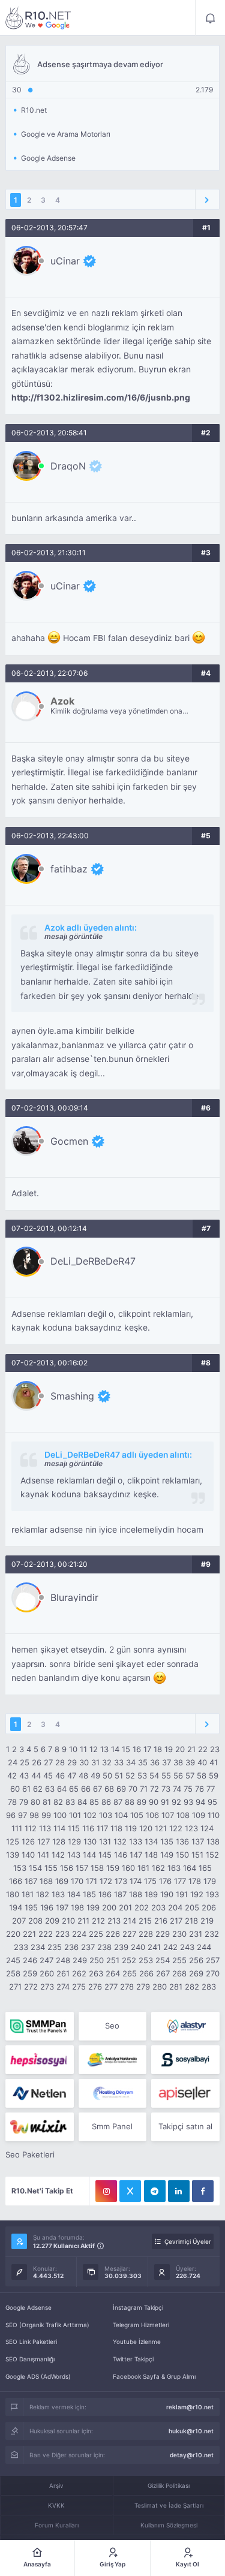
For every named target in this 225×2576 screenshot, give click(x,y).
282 (192, 1987)
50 (107, 1775)
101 (75, 1815)
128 (59, 1841)
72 (154, 1789)
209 (52, 1921)
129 (74, 1841)
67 (97, 1789)
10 (73, 1749)
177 (180, 1881)
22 (203, 1749)
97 (22, 1815)
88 (130, 1802)
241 (154, 1947)
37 (166, 1762)
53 (142, 1775)
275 (79, 1987)
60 (15, 1789)
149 (167, 1855)
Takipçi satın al (185, 2126)
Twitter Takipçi (133, 2359)
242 (170, 1947)
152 (212, 1855)
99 (46, 1815)
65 (74, 1789)
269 (196, 1973)
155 (51, 1868)
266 (146, 1973)
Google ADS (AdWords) (38, 2376)
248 (63, 1960)
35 (143, 1762)
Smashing (72, 1396)
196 (47, 1907)
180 (13, 1894)
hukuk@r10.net (191, 2431)
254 (163, 1960)
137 (198, 1841)
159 (113, 1868)
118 (116, 1828)
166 (16, 1881)
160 (128, 1868)
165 (205, 1868)
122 (176, 1828)
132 (120, 1841)
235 (55, 1947)
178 (195, 1881)
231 (196, 1934)
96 (11, 1815)
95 (212, 1802)
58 (202, 1775)
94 (200, 1802)
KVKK (56, 2505)
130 (90, 1841)
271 (15, 1987)
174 (136, 1881)
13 (104, 1749)
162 (158, 1868)
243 (187, 1947)
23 (215, 1749)
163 (174, 1868)
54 (154, 1775)
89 (142, 1802)
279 (143, 1987)
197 (62, 1907)
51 (119, 1775)
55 (166, 1775)
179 (210, 1881)
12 (94, 1749)
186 (105, 1894)
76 (199, 1789)
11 (83, 1749)
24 (13, 1762)
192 (197, 1894)
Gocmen (69, 1141)
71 (144, 1789)
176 (165, 1881)
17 (147, 1749)
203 (158, 1907)
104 (121, 1815)
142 (58, 1855)
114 (59, 1828)
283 (209, 1987)
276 (95, 1987)
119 (131, 1828)
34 (131, 1762)
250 (97, 1960)
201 (125, 1907)
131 (105, 1841)
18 (158, 1749)
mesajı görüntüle (73, 936)
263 (96, 1973)
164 (190, 1868)
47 (72, 1775)
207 (19, 1921)
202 (142, 1907)
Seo (112, 2026)
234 (38, 1947)
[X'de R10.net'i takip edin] (130, 2191)
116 (88, 1828)
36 (155, 1762)
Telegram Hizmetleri (141, 2325)
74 (177, 1789)
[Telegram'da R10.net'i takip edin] (155, 2191)
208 (35, 1921)
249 (80, 1960)
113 (45, 1828)
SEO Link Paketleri (31, 2342)
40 (202, 1762)
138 (213, 1841)
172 (106, 1881)
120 (146, 1828)
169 (62, 1881)
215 (145, 1921)
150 (182, 1855)
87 (118, 1802)
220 (13, 1934)
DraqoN (68, 466)
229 (163, 1934)
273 (47, 1987)
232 (212, 1934)
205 (192, 1907)
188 (136, 1894)
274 (63, 1987)
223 (62, 1934)
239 (121, 1947)
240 (138, 1947)
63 (50, 1789)
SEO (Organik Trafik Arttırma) (47, 2325)
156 (67, 1868)
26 (37, 1762)
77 (211, 1789)
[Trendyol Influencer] (39, 2127)
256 (196, 1960)
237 (88, 1947)
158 (97, 1868)
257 (213, 1960)
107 (168, 1815)
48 (83, 1775)
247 (46, 1960)
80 (35, 1802)
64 (62, 1789)
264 (113, 1973)
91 (165, 1802)
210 (68, 1921)
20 (180, 1749)
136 (182, 1841)
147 (136, 1855)
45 (48, 1775)
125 (13, 1841)
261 (63, 1973)
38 (178, 1762)
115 (74, 1828)
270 (213, 1973)
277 (111, 1987)
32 (107, 1762)
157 (82, 1868)
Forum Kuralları (57, 2525)
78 (12, 1802)
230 (179, 1934)
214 (130, 1921)
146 (121, 1855)
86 (106, 1802)
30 (84, 1762)
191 (182, 1894)
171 (91, 1881)
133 (136, 1841)
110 (214, 1815)
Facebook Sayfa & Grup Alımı (154, 2376)
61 (26, 1789)
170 (77, 1881)
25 (25, 1762)
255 (179, 1960)
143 (74, 1855)
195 (31, 1907)
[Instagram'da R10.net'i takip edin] (106, 2191)
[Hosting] (185, 2026)
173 (121, 1881)
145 (105, 1855)
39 (190, 1762)
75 (188, 1789)
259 (30, 1973)
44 (36, 1775)
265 (130, 1973)
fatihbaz (69, 869)
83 (70, 1802)
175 (150, 1881)
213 (114, 1921)
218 (191, 1921)
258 (13, 1973)
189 (151, 1894)
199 (93, 1907)
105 (137, 1815)
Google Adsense (28, 2307)
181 (28, 1894)
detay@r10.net (192, 2455)
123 (191, 1828)
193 (212, 1894)
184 (74, 1894)
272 (31, 1987)
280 (160, 1987)
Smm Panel (112, 2126)
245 (13, 1960)
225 (96, 1934)
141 (43, 1855)
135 (167, 1841)
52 (130, 1775)
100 (60, 1815)
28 (60, 1762)
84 (82, 1802)
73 (166, 1789)
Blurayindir (74, 1597)
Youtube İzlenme (137, 2342)
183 (58, 1894)
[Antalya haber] (112, 2060)
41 (214, 1762)
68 (109, 1789)
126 (28, 1841)
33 (119, 1762)
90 (154, 1802)
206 (209, 1907)
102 (90, 1815)
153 (20, 1868)
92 (176, 1802)
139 (13, 1855)
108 (183, 1815)
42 (12, 1775)
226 (113, 1934)
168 (46, 1881)
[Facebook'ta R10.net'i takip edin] (203, 2191)
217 (176, 1921)
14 (115, 1749)
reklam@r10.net (190, 2407)
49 (95, 1775)
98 (34, 1815)
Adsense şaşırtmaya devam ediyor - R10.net (38, 18)
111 (17, 1828)
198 (77, 1907)
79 (24, 1802)
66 (86, 1789)
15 (126, 1749)
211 (83, 1921)
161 (143, 1868)
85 (94, 1802)
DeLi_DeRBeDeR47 (93, 1261)
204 (175, 1907)
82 (58, 1802)
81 (47, 1802)
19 (169, 1749)
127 (43, 1841)
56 (178, 1775)
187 (120, 1894)
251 (113, 1960)
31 (95, 1762)
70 (133, 1789)
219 (207, 1921)
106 (152, 1815)
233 (21, 1947)
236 (71, 1947)
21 (191, 1749)
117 (102, 1828)
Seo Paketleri (30, 2154)
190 (167, 1894)
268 (179, 1973)
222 (46, 1934)
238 (104, 1947)
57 (190, 1775)
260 (47, 1973)
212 (98, 1921)
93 (188, 1802)
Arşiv (56, 2485)
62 (38, 1789)
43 (24, 1775)
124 (207, 1828)
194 (16, 1907)
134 (151, 1841)
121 (161, 1828)
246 (30, 1960)
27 (48, 1762)
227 (129, 1934)
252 (129, 1960)
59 (214, 1775)
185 (89, 1894)
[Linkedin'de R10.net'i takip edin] (179, 2191)
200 (109, 1907)
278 (127, 1987)
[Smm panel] (39, 2026)
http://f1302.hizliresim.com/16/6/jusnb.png (101, 398)
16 (137, 1749)
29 (72, 1762)
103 (106, 1815)
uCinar (65, 261)
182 (43, 1894)
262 (79, 1973)
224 (79, 1934)
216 (161, 1921)
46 (60, 1775)
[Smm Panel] (39, 2060)
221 (29, 1934)
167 (31, 1881)
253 (146, 1960)
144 (89, 1855)
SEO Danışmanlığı (30, 2359)
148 (151, 1855)
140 (28, 1855)
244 (204, 1947)
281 (176, 1987)
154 (35, 1868)
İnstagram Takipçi (138, 2307)
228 (146, 1934)
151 (197, 1855)
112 (31, 1828)
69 (121, 1789)
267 (163, 1973)
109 (199, 1815)
